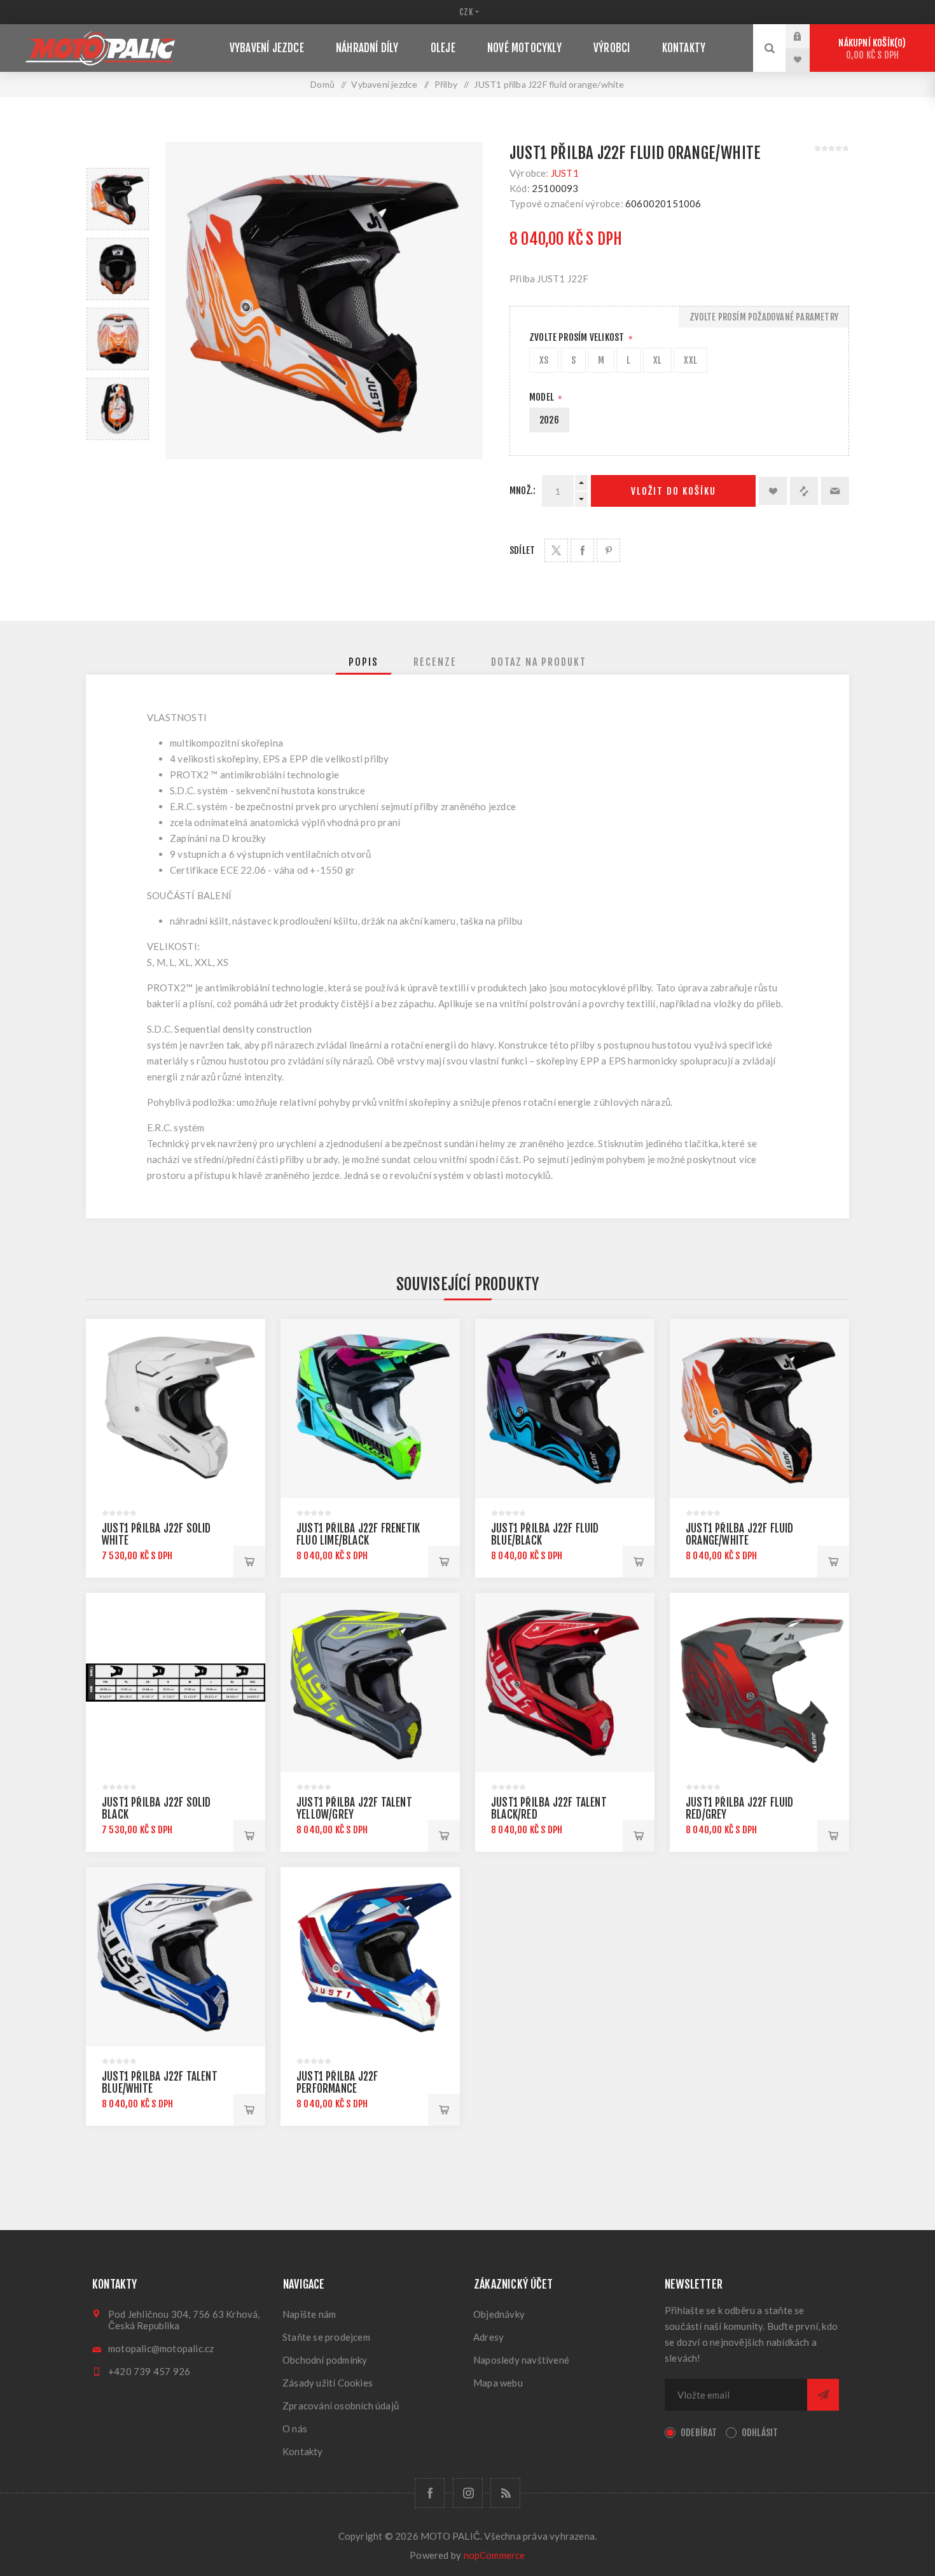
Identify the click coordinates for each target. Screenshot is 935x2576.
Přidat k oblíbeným (773, 491)
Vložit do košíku (674, 491)
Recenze (435, 662)
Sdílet (522, 550)
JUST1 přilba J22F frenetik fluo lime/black (358, 1534)
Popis (364, 662)
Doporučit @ (835, 491)
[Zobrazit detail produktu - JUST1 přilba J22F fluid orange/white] (759, 1409)
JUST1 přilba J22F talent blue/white (160, 2083)
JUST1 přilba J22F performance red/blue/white (337, 2089)
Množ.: (523, 491)
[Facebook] (430, 2493)
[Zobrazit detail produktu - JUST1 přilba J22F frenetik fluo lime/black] (370, 1409)
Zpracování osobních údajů (341, 2406)
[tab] (364, 662)
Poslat (823, 2395)
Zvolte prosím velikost (578, 337)
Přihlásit (807, 36)
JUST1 (565, 173)
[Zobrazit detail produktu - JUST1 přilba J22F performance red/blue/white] (370, 1957)
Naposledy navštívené (521, 2360)
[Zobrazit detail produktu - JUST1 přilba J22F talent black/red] (565, 1683)
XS (544, 360)
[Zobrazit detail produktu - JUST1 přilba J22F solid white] (176, 1409)
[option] (118, 199)
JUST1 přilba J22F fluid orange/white (740, 1534)
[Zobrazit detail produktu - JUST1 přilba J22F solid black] (176, 1683)
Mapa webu (498, 2383)
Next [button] (118, 455)
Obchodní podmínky (325, 2360)
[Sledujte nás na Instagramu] (468, 2493)
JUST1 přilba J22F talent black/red (549, 1808)
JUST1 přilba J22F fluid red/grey (740, 1808)
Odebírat (699, 2433)
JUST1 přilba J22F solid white (156, 1534)
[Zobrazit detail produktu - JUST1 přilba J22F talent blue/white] (176, 1957)
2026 (549, 420)
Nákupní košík (870, 49)
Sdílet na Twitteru (556, 550)
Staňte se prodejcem (326, 2337)
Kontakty (303, 2451)
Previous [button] (118, 153)
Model (543, 397)
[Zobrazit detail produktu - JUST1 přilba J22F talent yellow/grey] (370, 1683)
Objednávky (499, 2314)
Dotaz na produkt (539, 662)
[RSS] (505, 2493)
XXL (690, 360)
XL (657, 360)
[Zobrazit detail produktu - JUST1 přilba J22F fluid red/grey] (759, 1683)
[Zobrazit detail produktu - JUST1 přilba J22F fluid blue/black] (565, 1409)
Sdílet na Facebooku (582, 550)
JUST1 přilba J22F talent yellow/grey (354, 1808)
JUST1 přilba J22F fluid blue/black (545, 1534)
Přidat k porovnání (804, 491)
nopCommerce (495, 2555)
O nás (295, 2428)
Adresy (488, 2337)
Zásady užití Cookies (328, 2383)
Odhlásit (760, 2433)
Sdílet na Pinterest (608, 550)
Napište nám (309, 2314)
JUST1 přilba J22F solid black (156, 1808)
